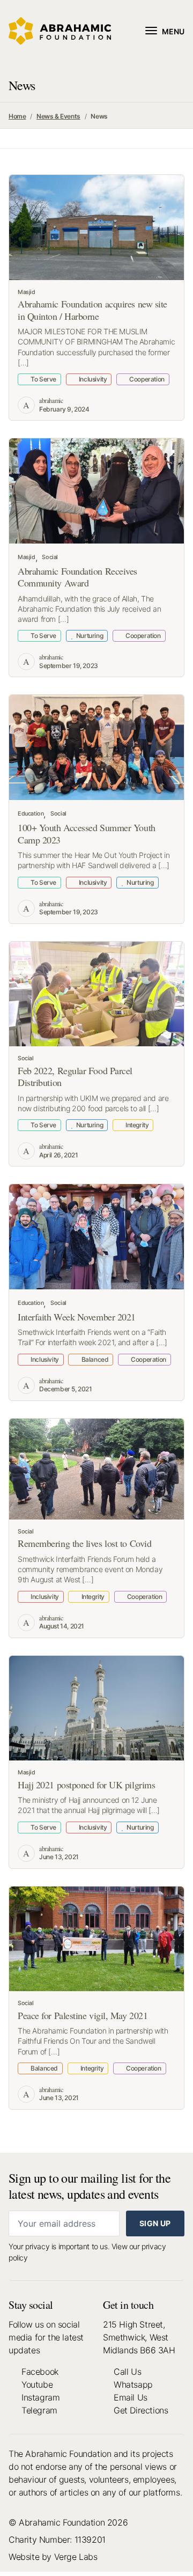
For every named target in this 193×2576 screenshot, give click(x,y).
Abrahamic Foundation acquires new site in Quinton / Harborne (92, 310)
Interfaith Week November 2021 (77, 1317)
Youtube (37, 2384)
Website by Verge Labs (53, 2557)
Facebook (40, 2372)
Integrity (136, 1125)
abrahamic (51, 400)
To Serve (43, 379)
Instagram (40, 2397)
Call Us (127, 2372)
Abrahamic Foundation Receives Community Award (77, 577)
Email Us (131, 2397)
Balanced (94, 1359)
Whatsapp (133, 2384)
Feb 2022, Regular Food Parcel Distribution (75, 1077)
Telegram (39, 2410)
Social (50, 557)
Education (31, 814)
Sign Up (155, 2223)
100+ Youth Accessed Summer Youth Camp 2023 (87, 834)
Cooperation (146, 379)
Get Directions (141, 2410)
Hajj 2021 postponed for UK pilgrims (86, 1785)
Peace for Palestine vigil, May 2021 (83, 2015)
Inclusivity (92, 379)
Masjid (27, 292)
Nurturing (89, 636)
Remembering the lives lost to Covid (84, 1543)
